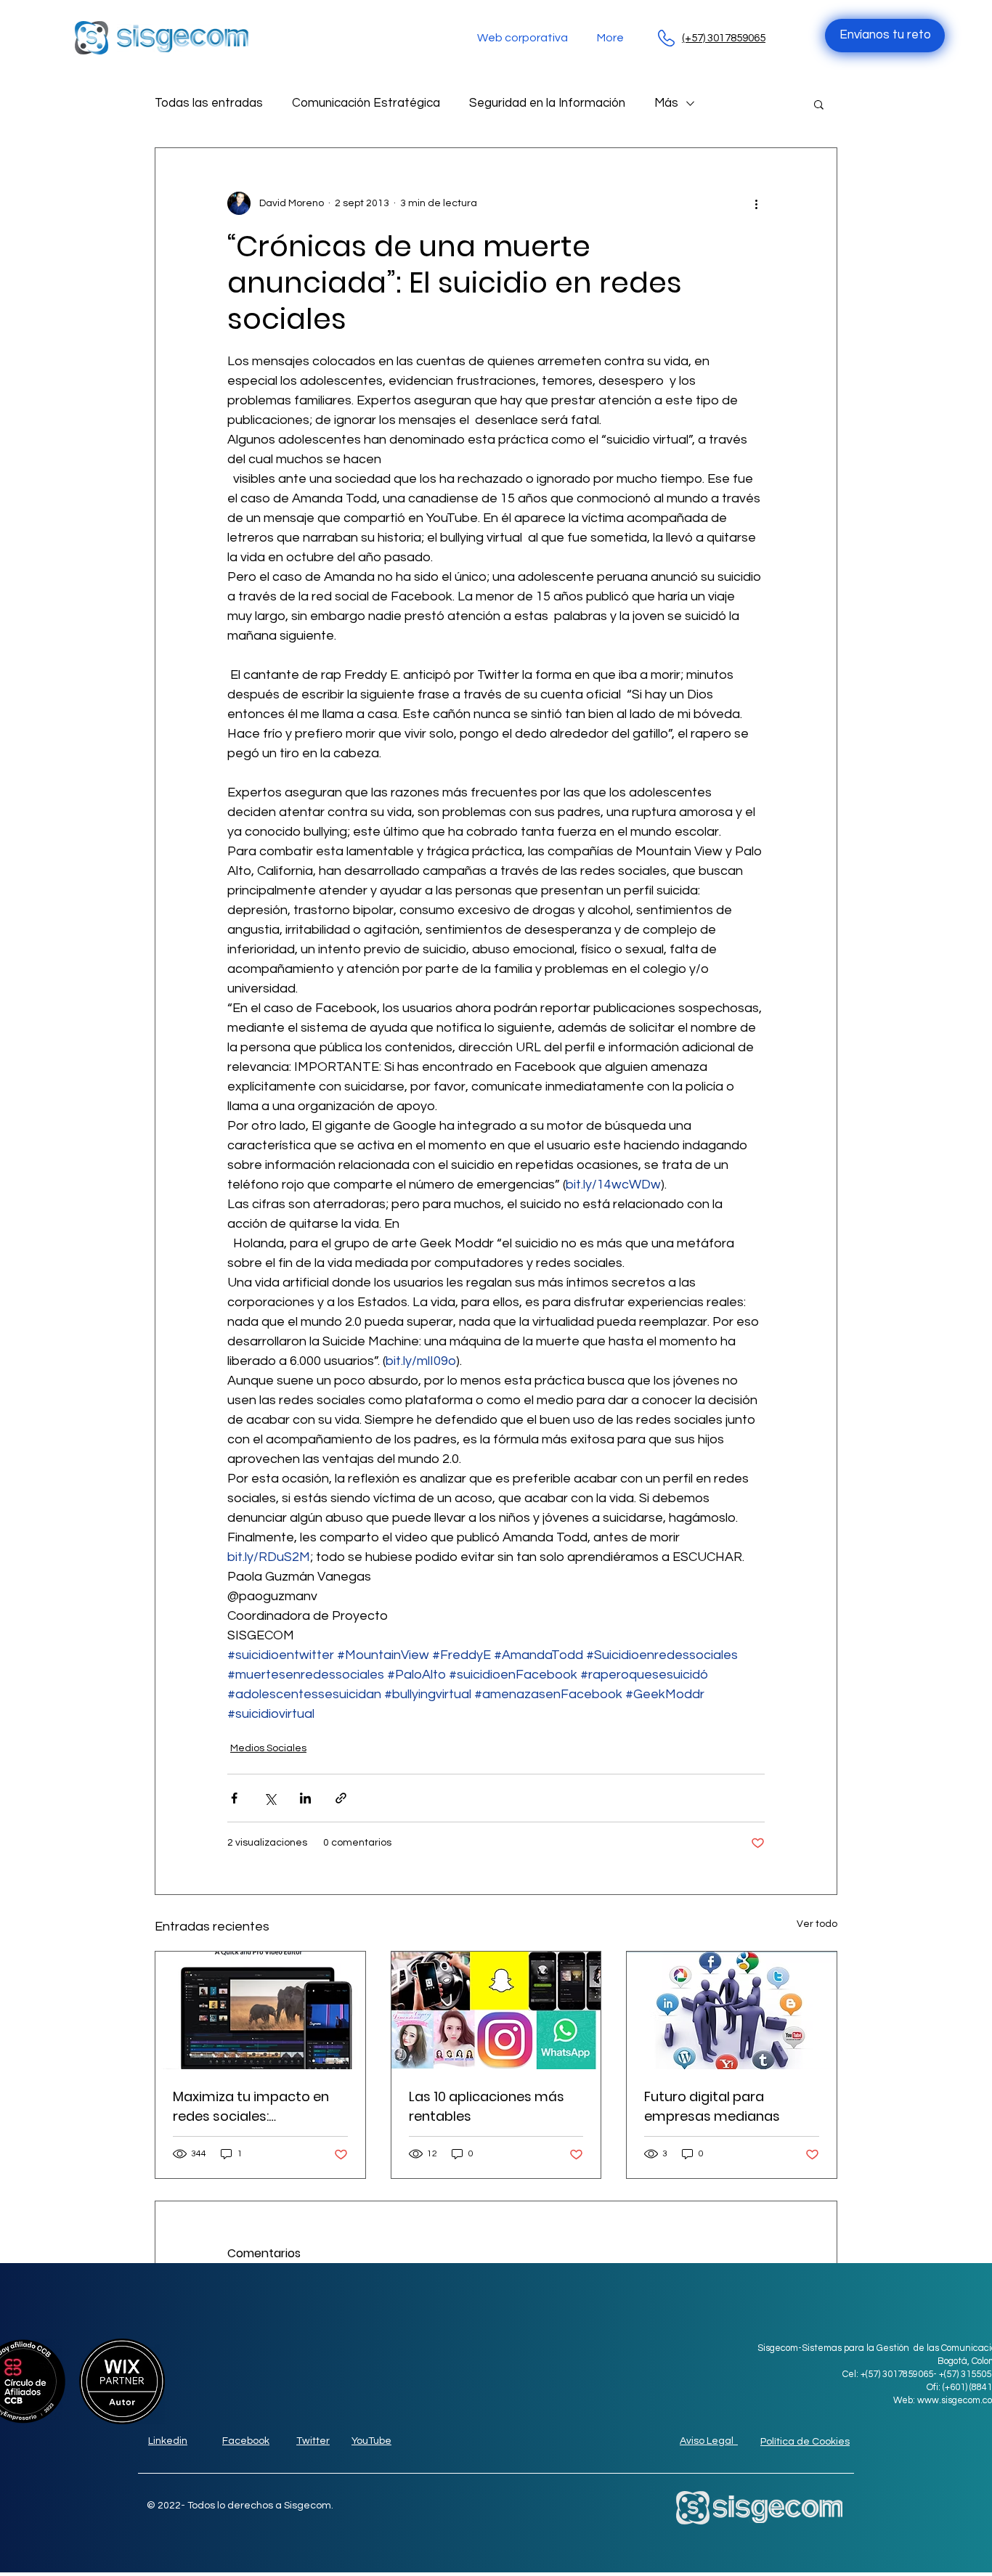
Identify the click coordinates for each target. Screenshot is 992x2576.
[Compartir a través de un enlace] (341, 1798)
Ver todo (817, 1924)
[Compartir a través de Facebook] (234, 1798)
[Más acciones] (756, 203)
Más (666, 103)
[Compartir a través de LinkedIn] (305, 1798)
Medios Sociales (268, 1748)
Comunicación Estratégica (366, 103)
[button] (819, 104)
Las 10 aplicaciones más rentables (487, 2106)
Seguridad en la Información (547, 103)
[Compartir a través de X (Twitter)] (270, 1798)
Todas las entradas (209, 103)
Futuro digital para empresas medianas (712, 2106)
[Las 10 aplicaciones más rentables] (496, 2010)
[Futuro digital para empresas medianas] (732, 2010)
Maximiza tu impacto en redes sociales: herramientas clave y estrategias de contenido (256, 2107)
